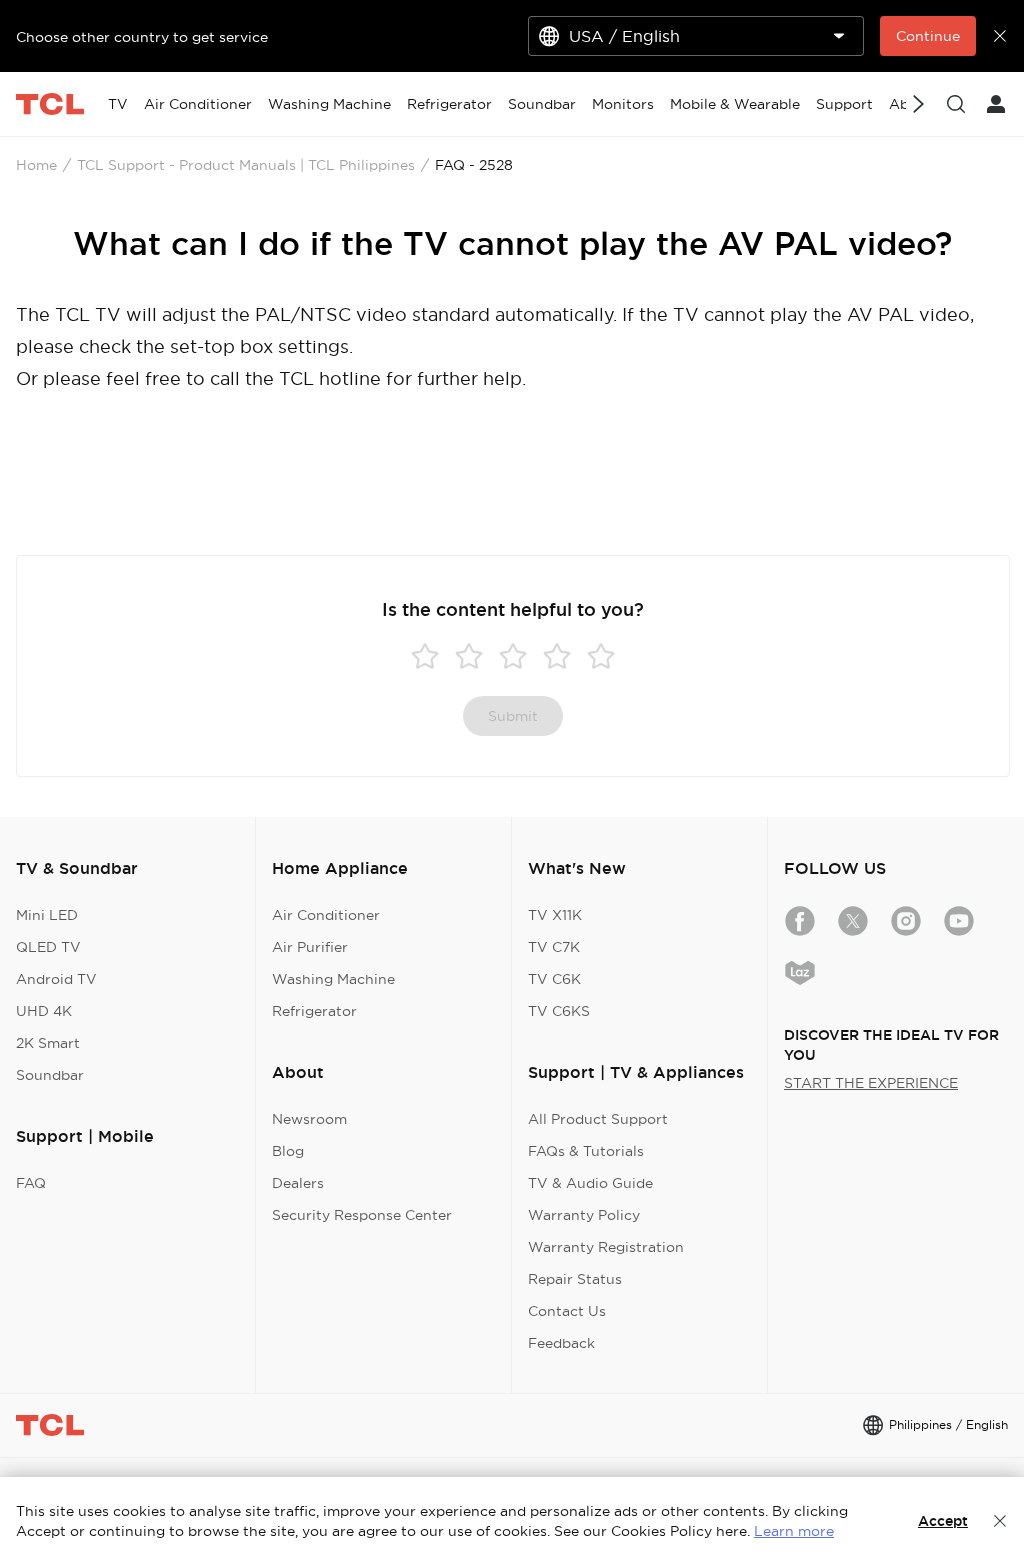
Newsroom (309, 1119)
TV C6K (554, 979)
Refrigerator (314, 1011)
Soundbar (50, 1075)
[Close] (1000, 1521)
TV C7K (554, 947)
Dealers (298, 1183)
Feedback (561, 1343)
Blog (288, 1151)
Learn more (794, 1531)
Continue (928, 36)
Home (36, 165)
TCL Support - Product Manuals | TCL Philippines (246, 165)
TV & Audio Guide (590, 1183)
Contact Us (567, 1311)
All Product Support (598, 1119)
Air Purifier (310, 947)
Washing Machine (333, 979)
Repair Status (575, 1279)
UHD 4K (44, 1011)
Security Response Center (362, 1215)
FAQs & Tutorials (586, 1151)
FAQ (31, 1183)
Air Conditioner (326, 915)
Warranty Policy (584, 1215)
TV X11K (555, 915)
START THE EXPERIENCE (871, 1083)
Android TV (56, 979)
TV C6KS (559, 1011)
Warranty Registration (606, 1247)
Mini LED (47, 915)
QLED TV (48, 947)
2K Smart (48, 1043)
